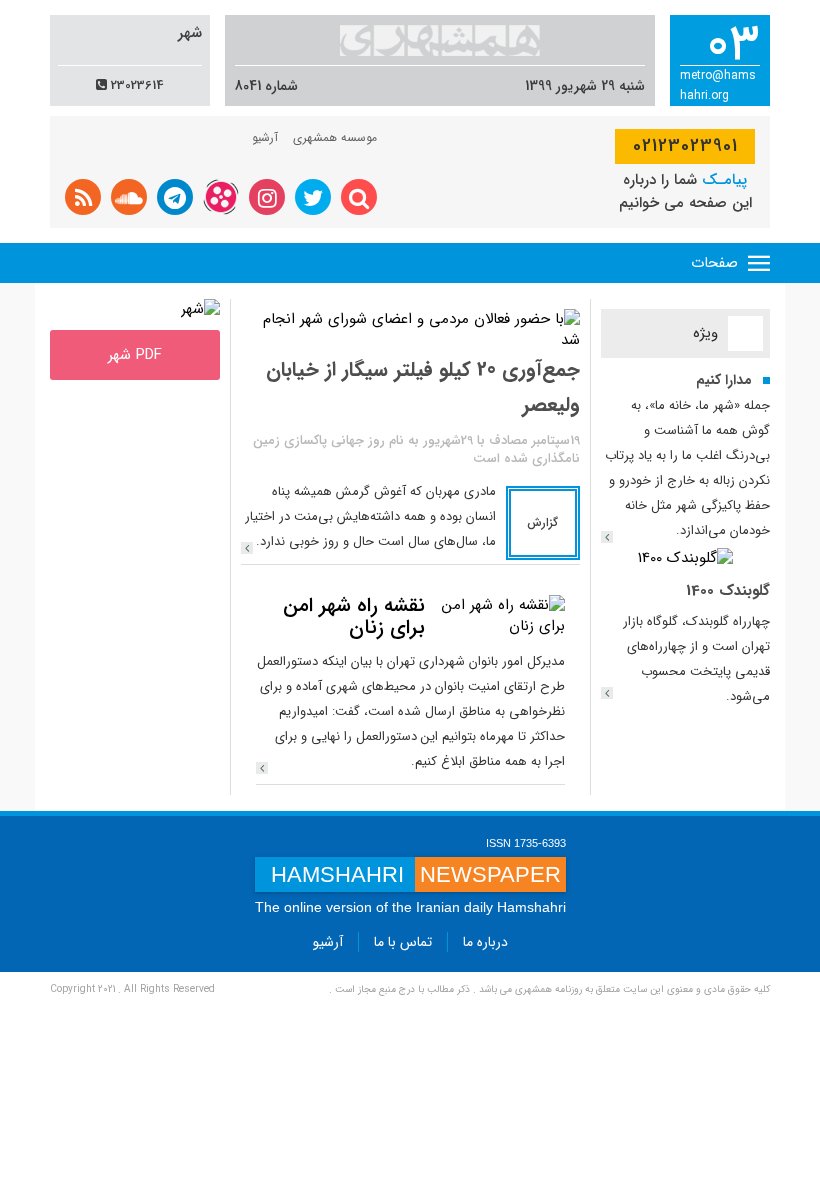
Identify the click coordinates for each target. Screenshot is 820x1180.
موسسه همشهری (335, 137)
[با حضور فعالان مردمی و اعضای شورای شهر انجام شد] (410, 330)
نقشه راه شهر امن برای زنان (354, 616)
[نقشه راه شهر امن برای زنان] (500, 616)
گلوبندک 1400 (728, 591)
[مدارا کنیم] (607, 537)
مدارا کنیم (724, 380)
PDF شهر (135, 355)
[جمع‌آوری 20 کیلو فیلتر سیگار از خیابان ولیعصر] (247, 548)
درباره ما (485, 942)
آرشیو (265, 137)
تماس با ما (403, 942)
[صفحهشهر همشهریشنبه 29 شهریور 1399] (200, 309)
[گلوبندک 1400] (685, 558)
